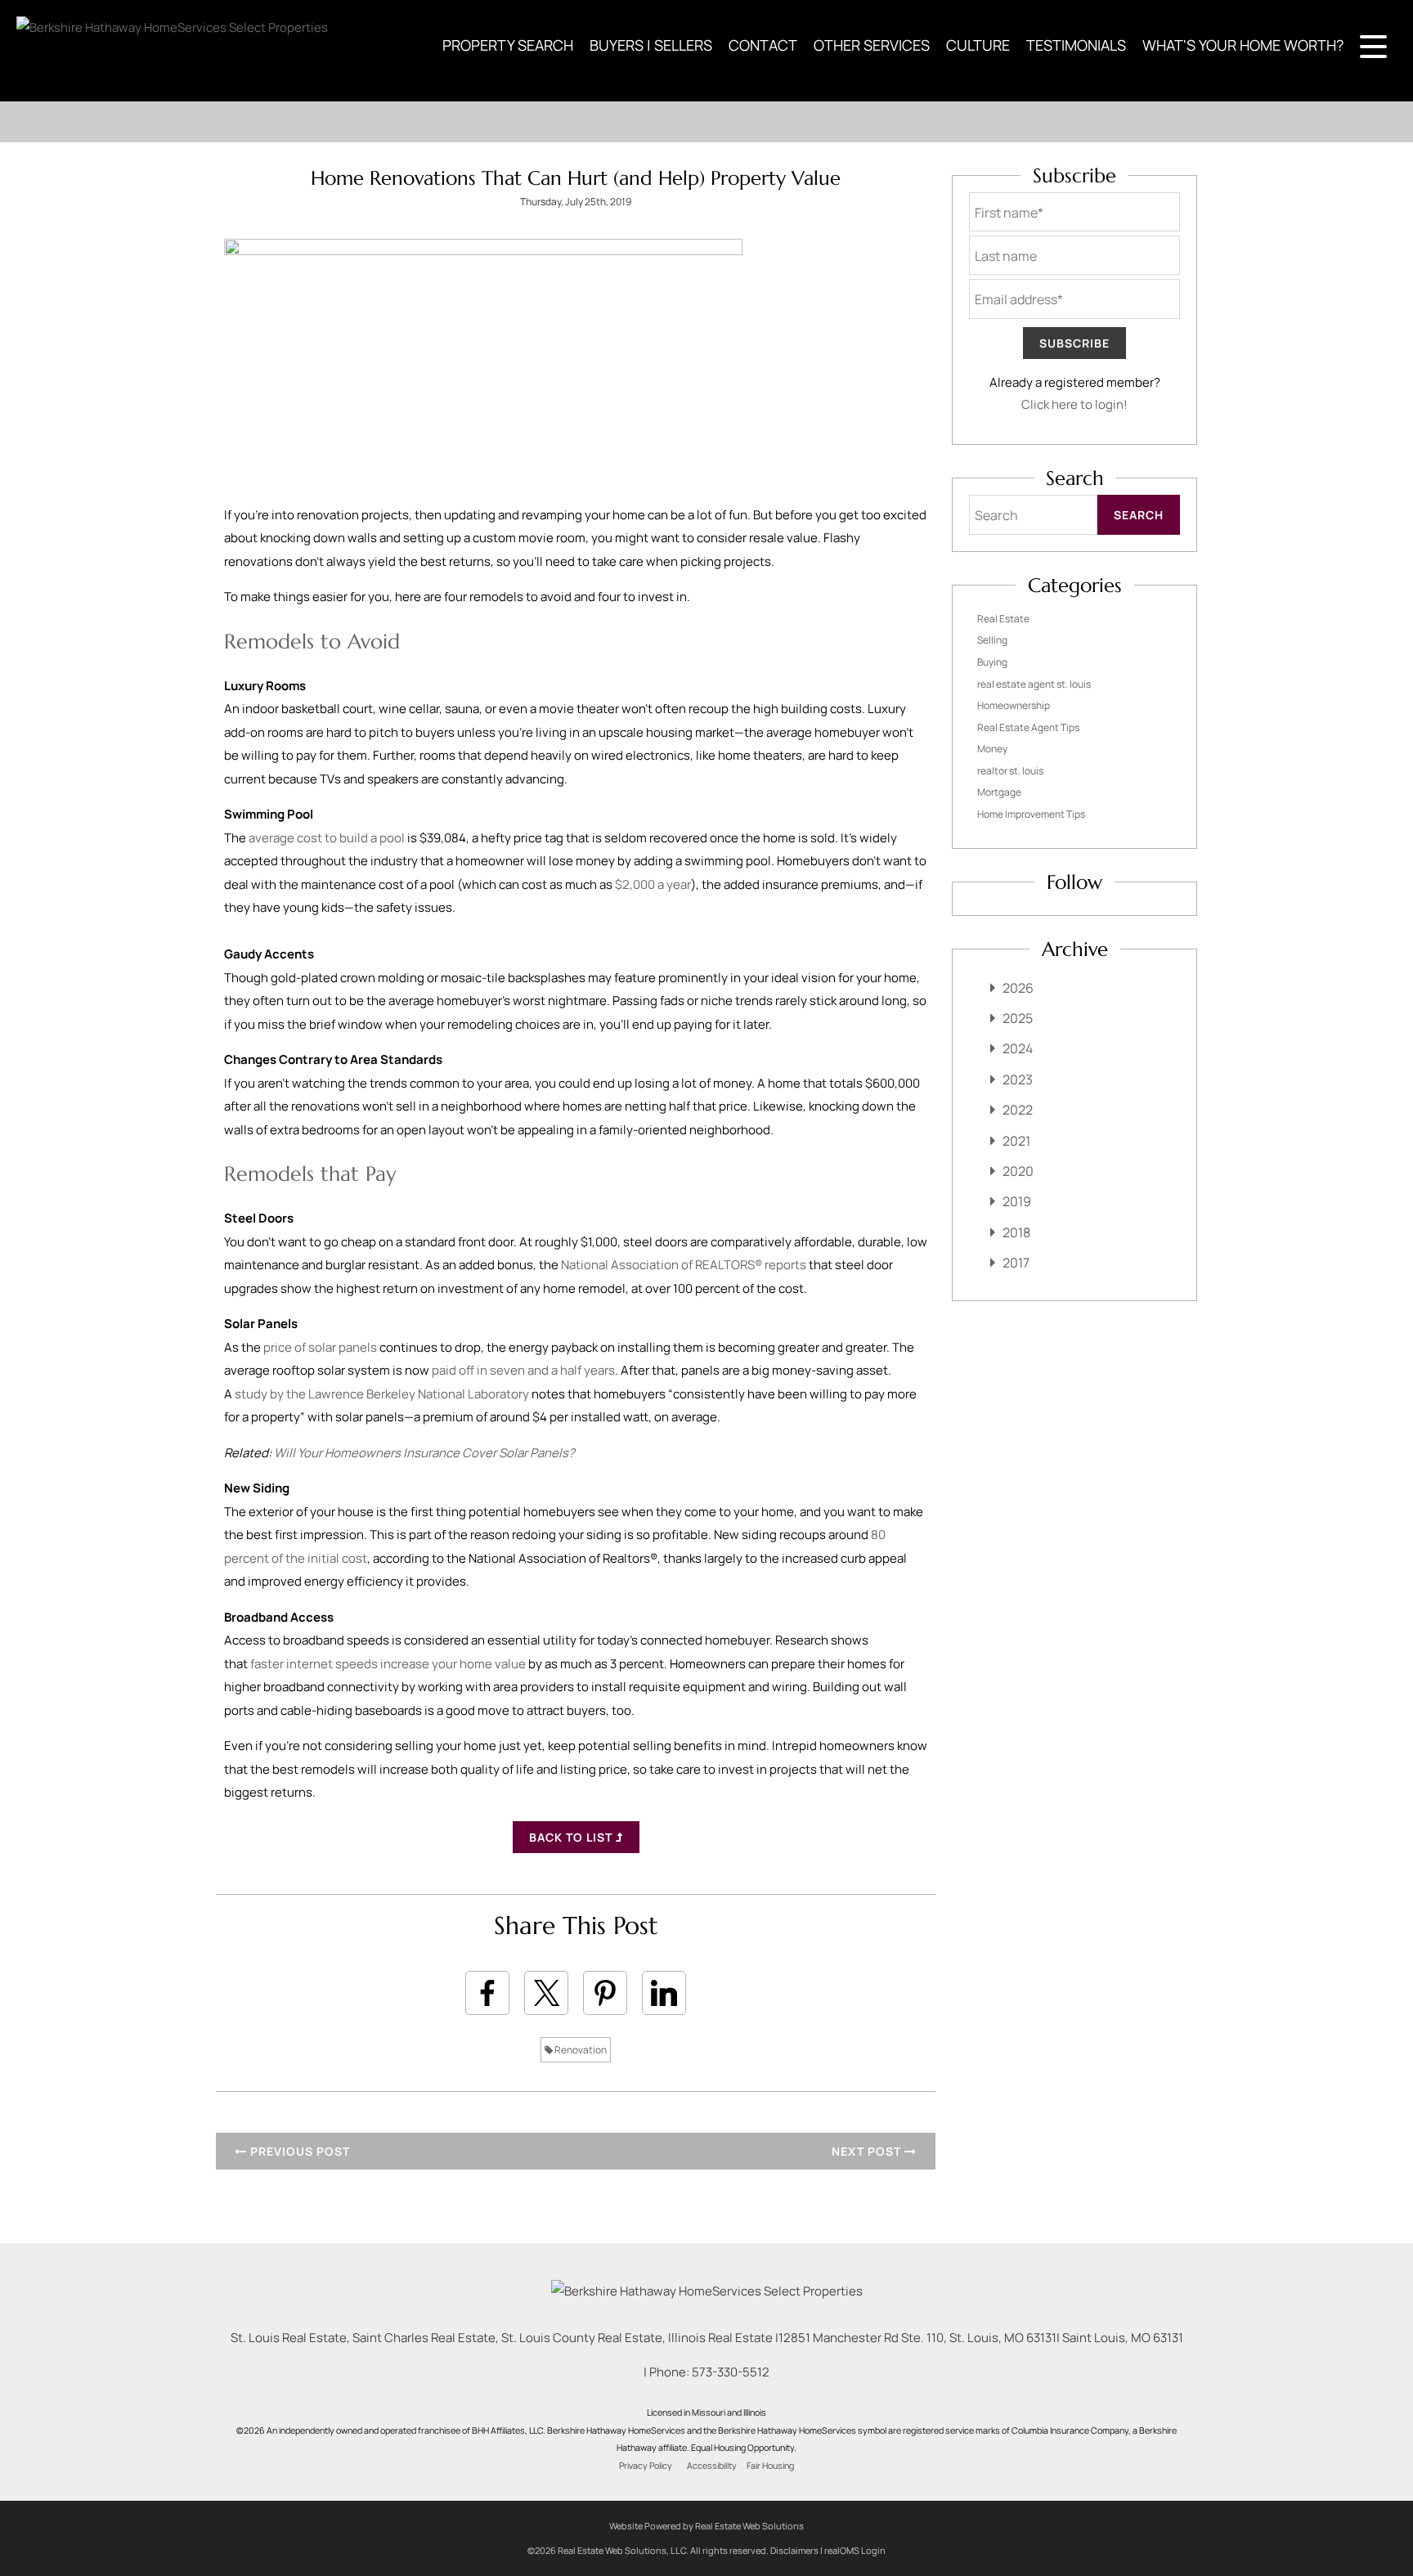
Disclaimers (794, 2550)
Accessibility (712, 2466)
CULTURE (978, 45)
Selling (992, 640)
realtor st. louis (1010, 771)
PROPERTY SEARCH (508, 45)
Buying (992, 662)
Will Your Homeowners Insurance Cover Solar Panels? (424, 1453)
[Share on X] (546, 1993)
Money (992, 749)
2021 (1016, 1141)
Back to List (572, 1837)
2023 (1018, 1079)
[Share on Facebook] (487, 1993)
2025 (1018, 1018)
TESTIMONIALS (1076, 45)
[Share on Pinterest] (605, 1993)
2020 (1018, 1171)
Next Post (868, 2151)
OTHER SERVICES (872, 45)
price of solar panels (320, 1347)
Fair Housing (770, 2466)
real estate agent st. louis (1034, 684)
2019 (1017, 1201)
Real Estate (1003, 619)
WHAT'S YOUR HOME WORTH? (1243, 45)
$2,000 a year (653, 884)
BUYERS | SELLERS (651, 45)
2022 (1018, 1110)
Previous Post (298, 2151)
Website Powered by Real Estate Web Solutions (706, 2526)
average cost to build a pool (327, 838)
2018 (1016, 1232)
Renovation (580, 2050)
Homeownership (1014, 705)
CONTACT (763, 45)
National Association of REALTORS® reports (684, 1265)
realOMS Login (855, 2550)
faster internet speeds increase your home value (388, 1664)
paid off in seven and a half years (523, 1370)
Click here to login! (1074, 404)
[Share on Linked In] (664, 1993)
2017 (1016, 1263)
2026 (1018, 988)
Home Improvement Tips (1031, 814)
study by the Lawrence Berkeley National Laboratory (382, 1394)
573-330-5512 (731, 2372)
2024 (1018, 1048)
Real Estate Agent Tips (1028, 727)
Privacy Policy (646, 2466)
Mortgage (999, 792)
